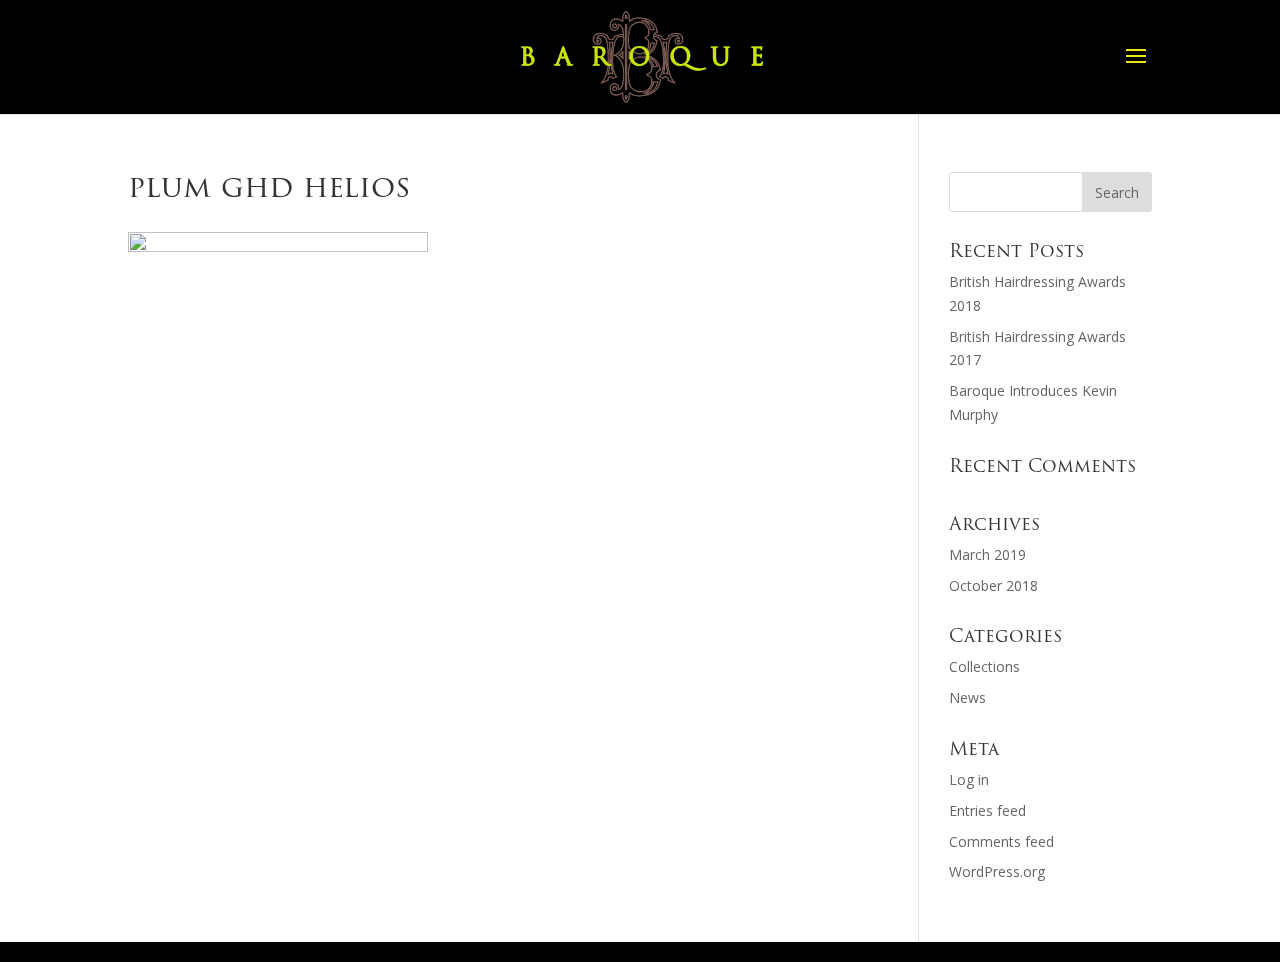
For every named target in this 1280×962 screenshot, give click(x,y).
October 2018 (993, 585)
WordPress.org (997, 871)
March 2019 (987, 554)
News (967, 697)
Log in (969, 779)
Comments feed (1001, 841)
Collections (984, 666)
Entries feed (987, 810)
